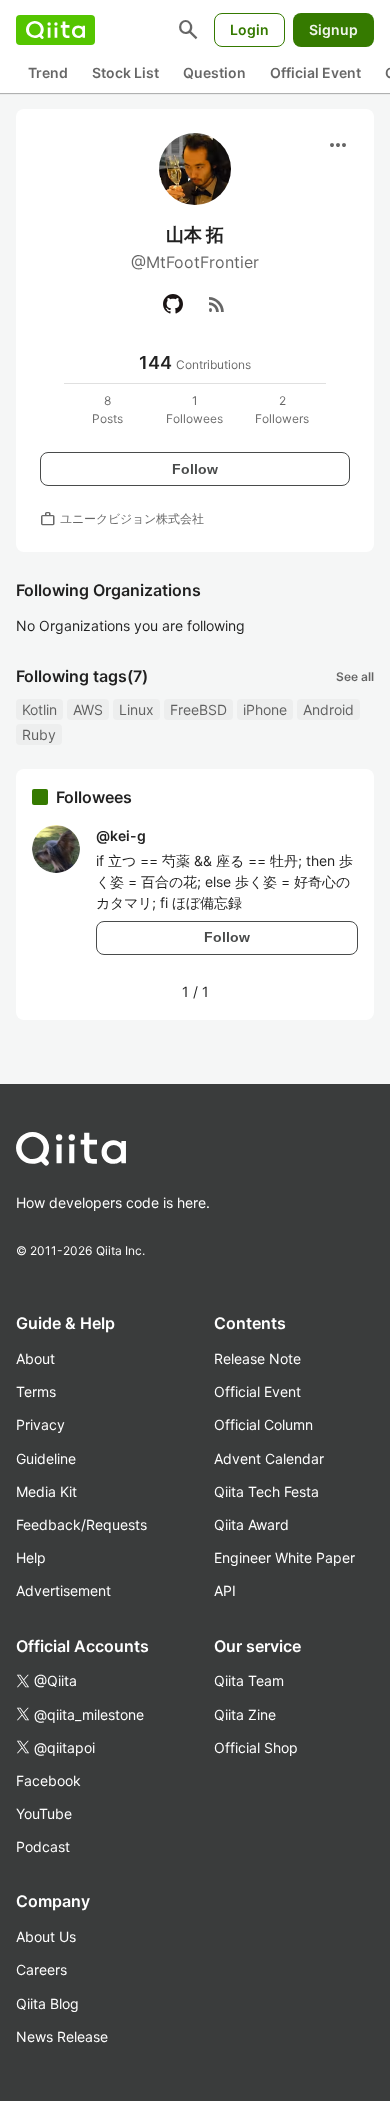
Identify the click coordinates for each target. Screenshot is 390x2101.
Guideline (46, 1458)
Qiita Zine (245, 1714)
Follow (195, 469)
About (35, 1358)
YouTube (44, 1813)
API (225, 1590)
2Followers (282, 409)
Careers (41, 1969)
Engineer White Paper (284, 1557)
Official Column (263, 1424)
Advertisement (63, 1590)
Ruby (39, 734)
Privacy (40, 1424)
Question (214, 72)
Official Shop (256, 1747)
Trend (48, 72)
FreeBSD (198, 709)
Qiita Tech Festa (266, 1491)
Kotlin (39, 709)
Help (31, 1557)
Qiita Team (249, 1680)
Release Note (257, 1358)
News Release (62, 2036)
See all (355, 676)
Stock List (125, 72)
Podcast (43, 1846)
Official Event (315, 72)
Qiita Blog (47, 2003)
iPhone (265, 709)
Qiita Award (251, 1524)
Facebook (48, 1780)
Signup (333, 29)
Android (328, 709)
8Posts (107, 409)
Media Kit (46, 1491)
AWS (88, 709)
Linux (136, 709)
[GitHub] (173, 304)
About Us (46, 1936)
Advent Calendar (269, 1458)
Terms (36, 1391)
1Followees (194, 409)
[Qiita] (55, 30)
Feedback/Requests (81, 1524)
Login (249, 29)
